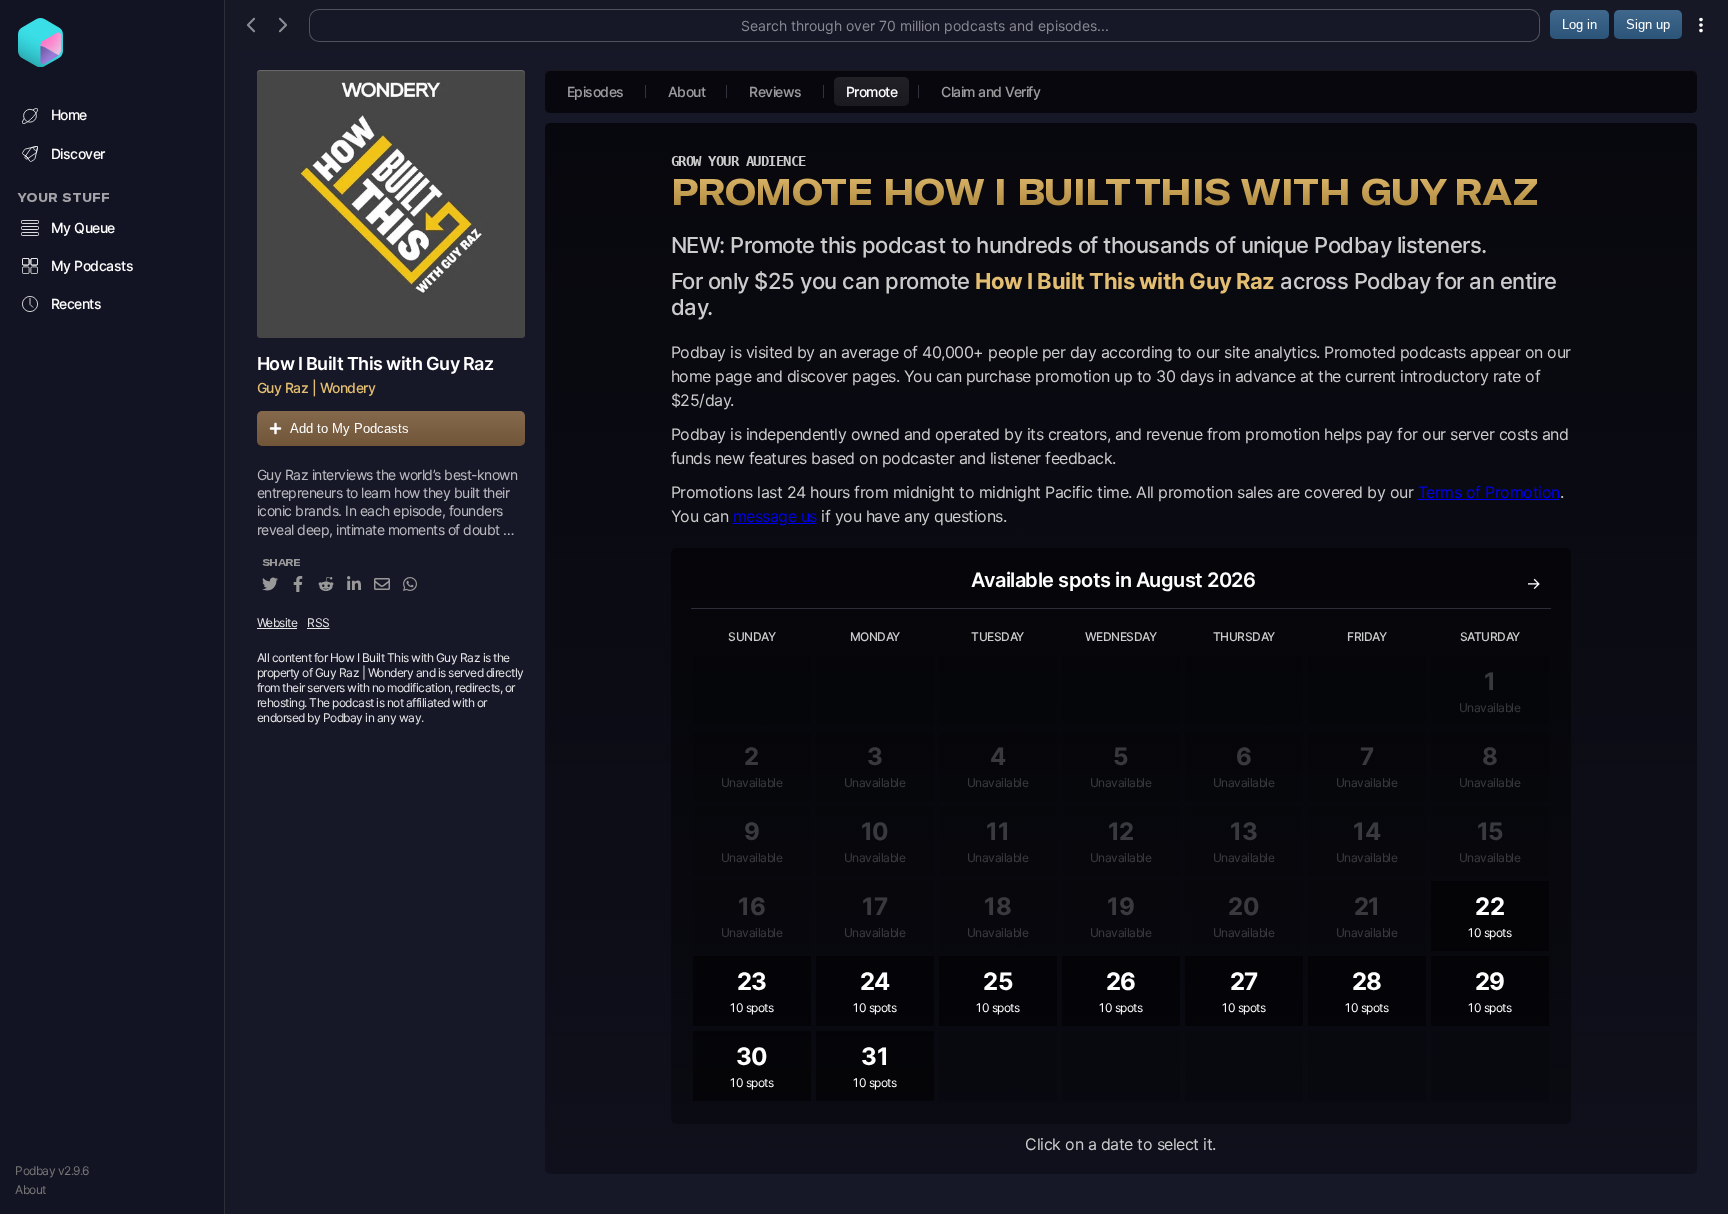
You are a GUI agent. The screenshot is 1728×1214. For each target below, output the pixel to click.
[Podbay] (40, 61)
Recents (76, 303)
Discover (78, 153)
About (30, 1189)
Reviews (775, 91)
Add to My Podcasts (349, 428)
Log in (1579, 24)
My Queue (83, 227)
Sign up (1648, 24)
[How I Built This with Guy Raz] (391, 204)
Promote (872, 91)
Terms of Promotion (1489, 492)
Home (69, 114)
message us (775, 516)
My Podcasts (92, 265)
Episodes (595, 91)
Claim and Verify (990, 91)
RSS (318, 622)
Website (277, 622)
